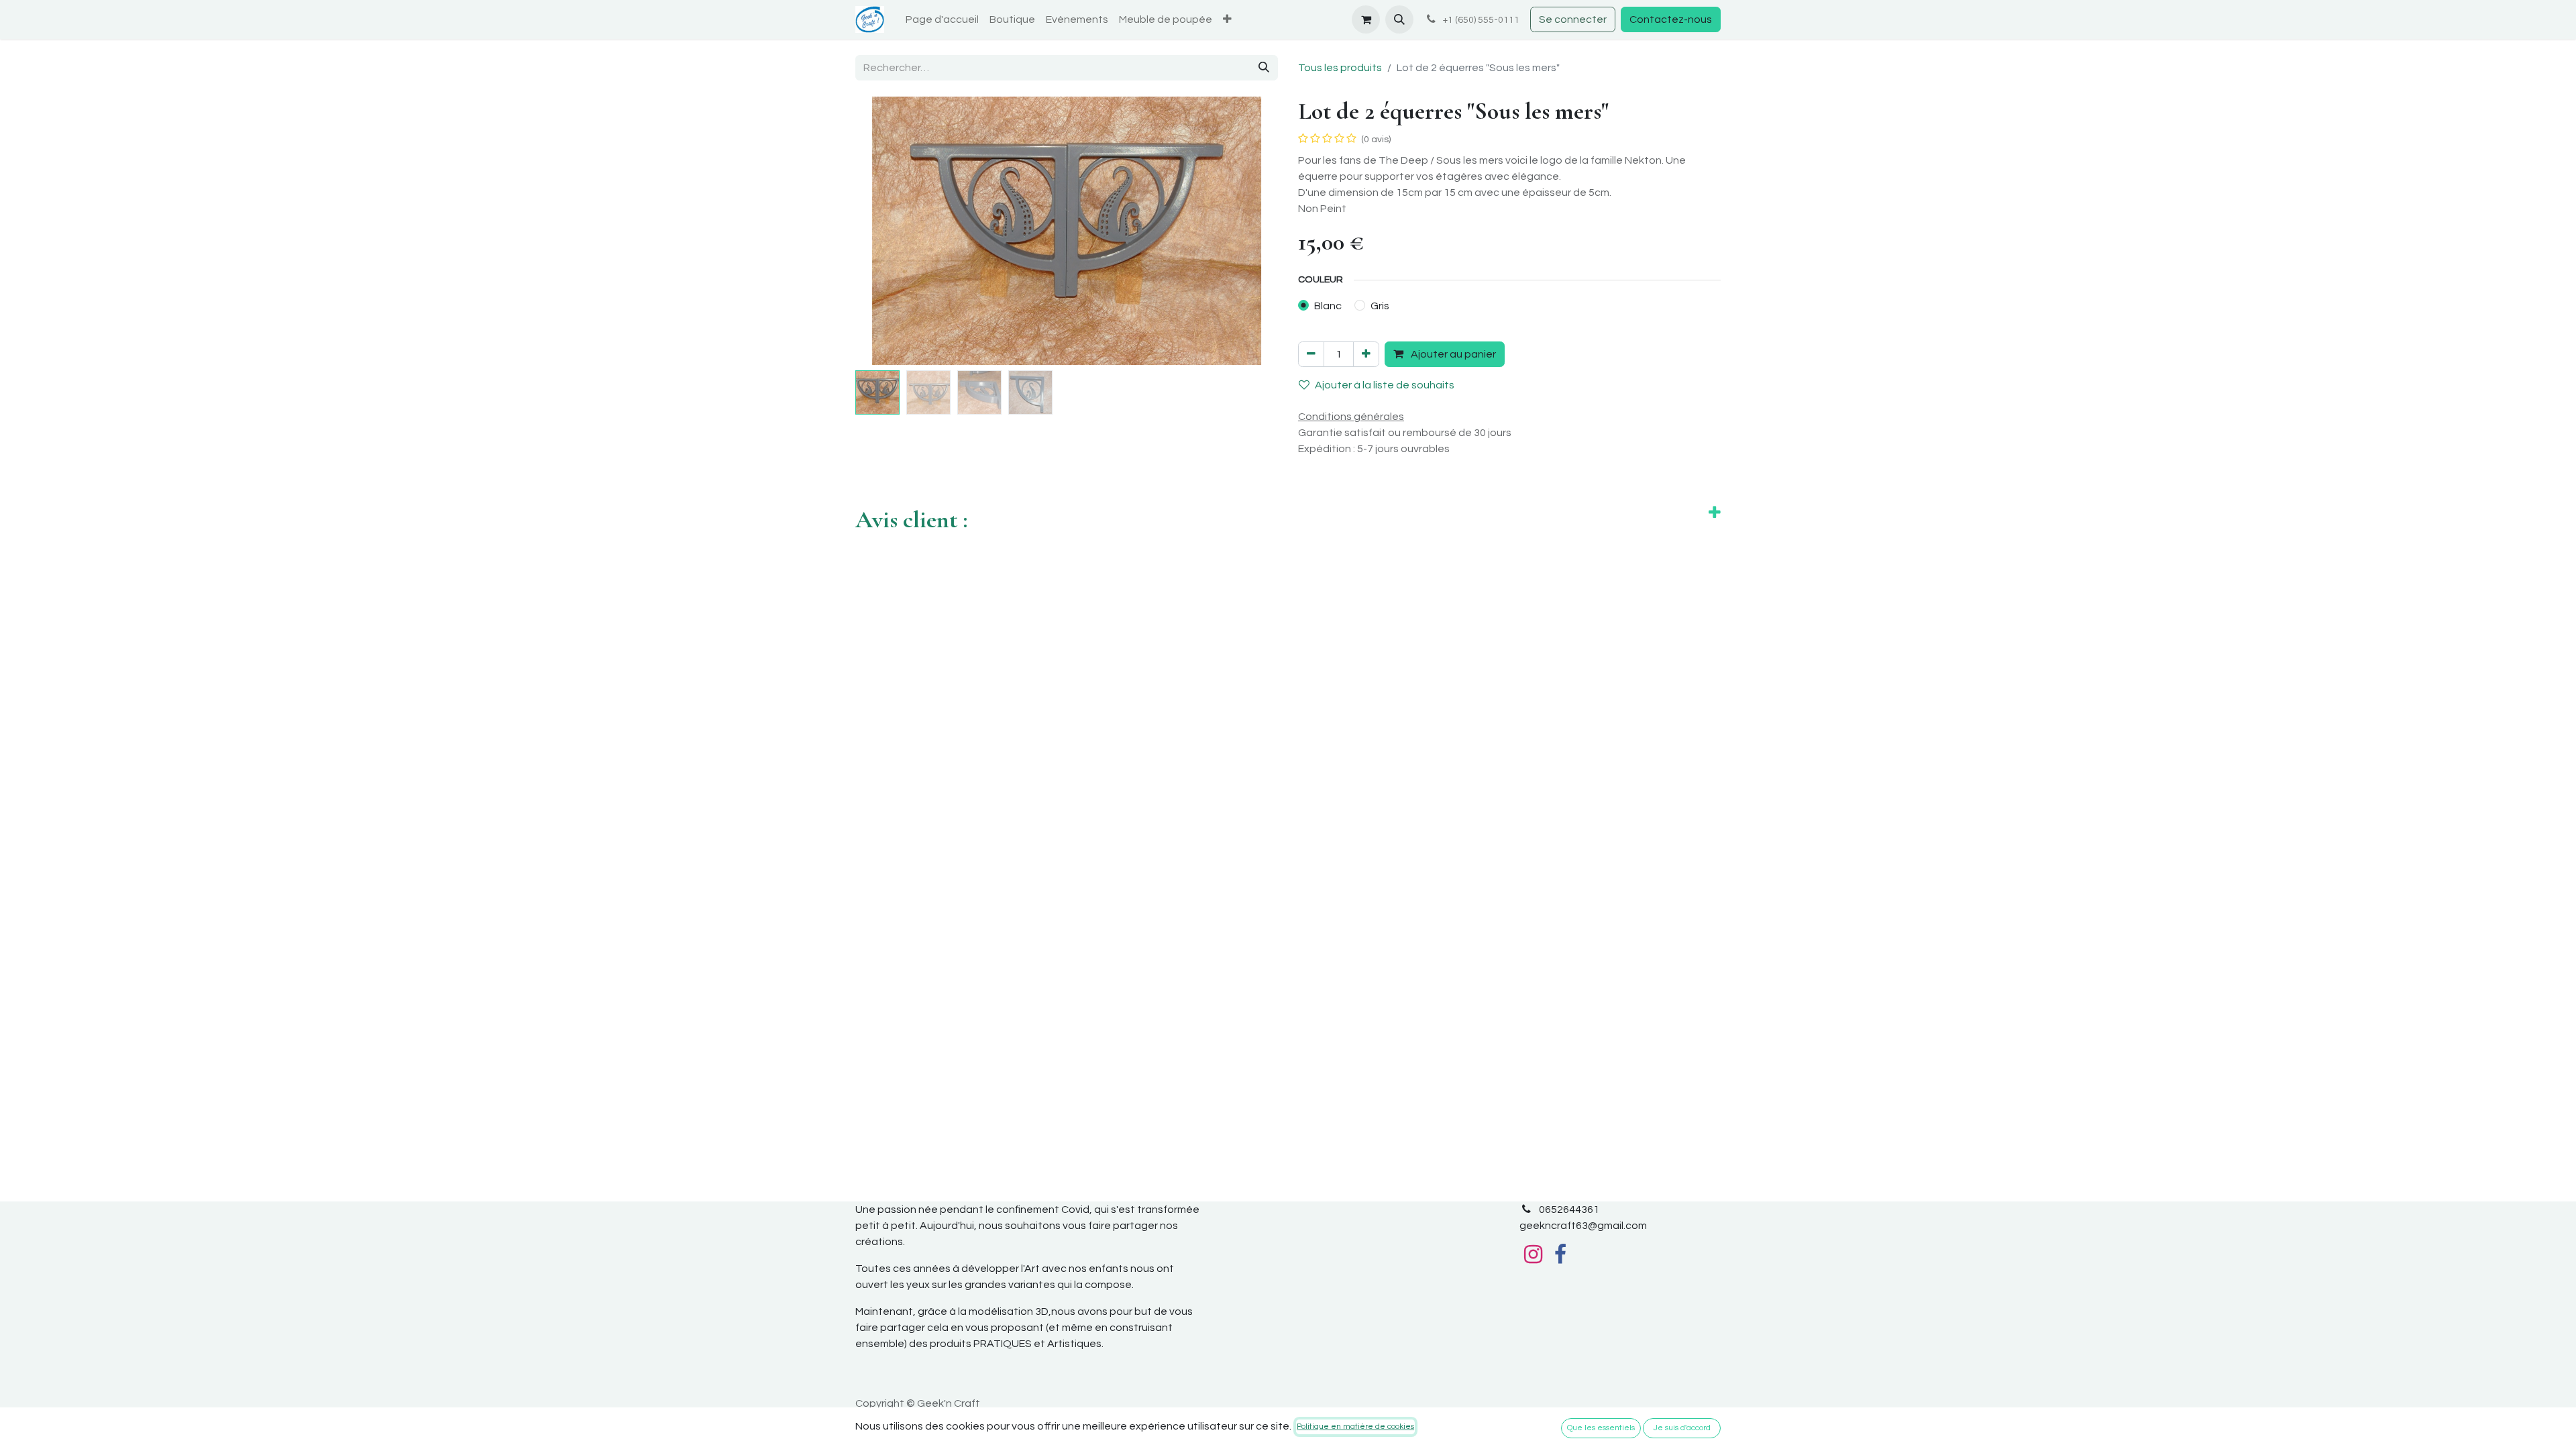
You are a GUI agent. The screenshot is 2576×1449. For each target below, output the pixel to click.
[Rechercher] (1264, 68)
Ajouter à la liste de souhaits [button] (1385, 385)
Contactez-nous (1671, 19)
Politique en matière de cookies (1355, 1427)
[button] (1399, 19)
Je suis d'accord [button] (1682, 1428)
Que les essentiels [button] (1601, 1428)
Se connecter (1573, 19)
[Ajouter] (1366, 354)
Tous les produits (1340, 68)
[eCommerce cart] (1366, 19)
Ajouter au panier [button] (1452, 354)
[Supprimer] (1311, 354)
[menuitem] (942, 19)
